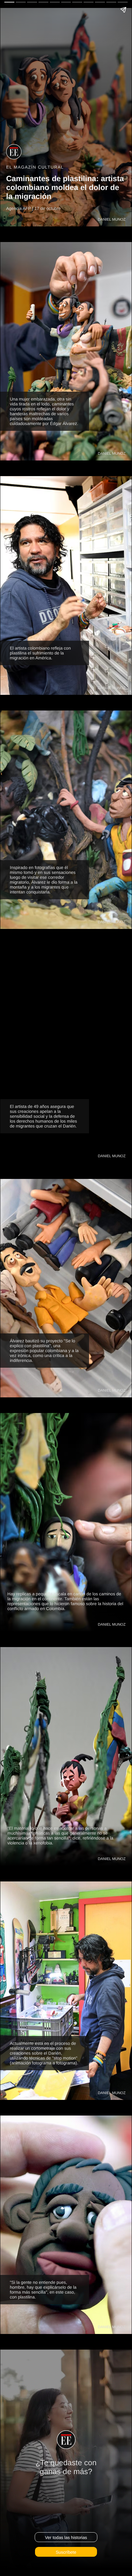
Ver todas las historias (66, 2537)
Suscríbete (66, 2552)
